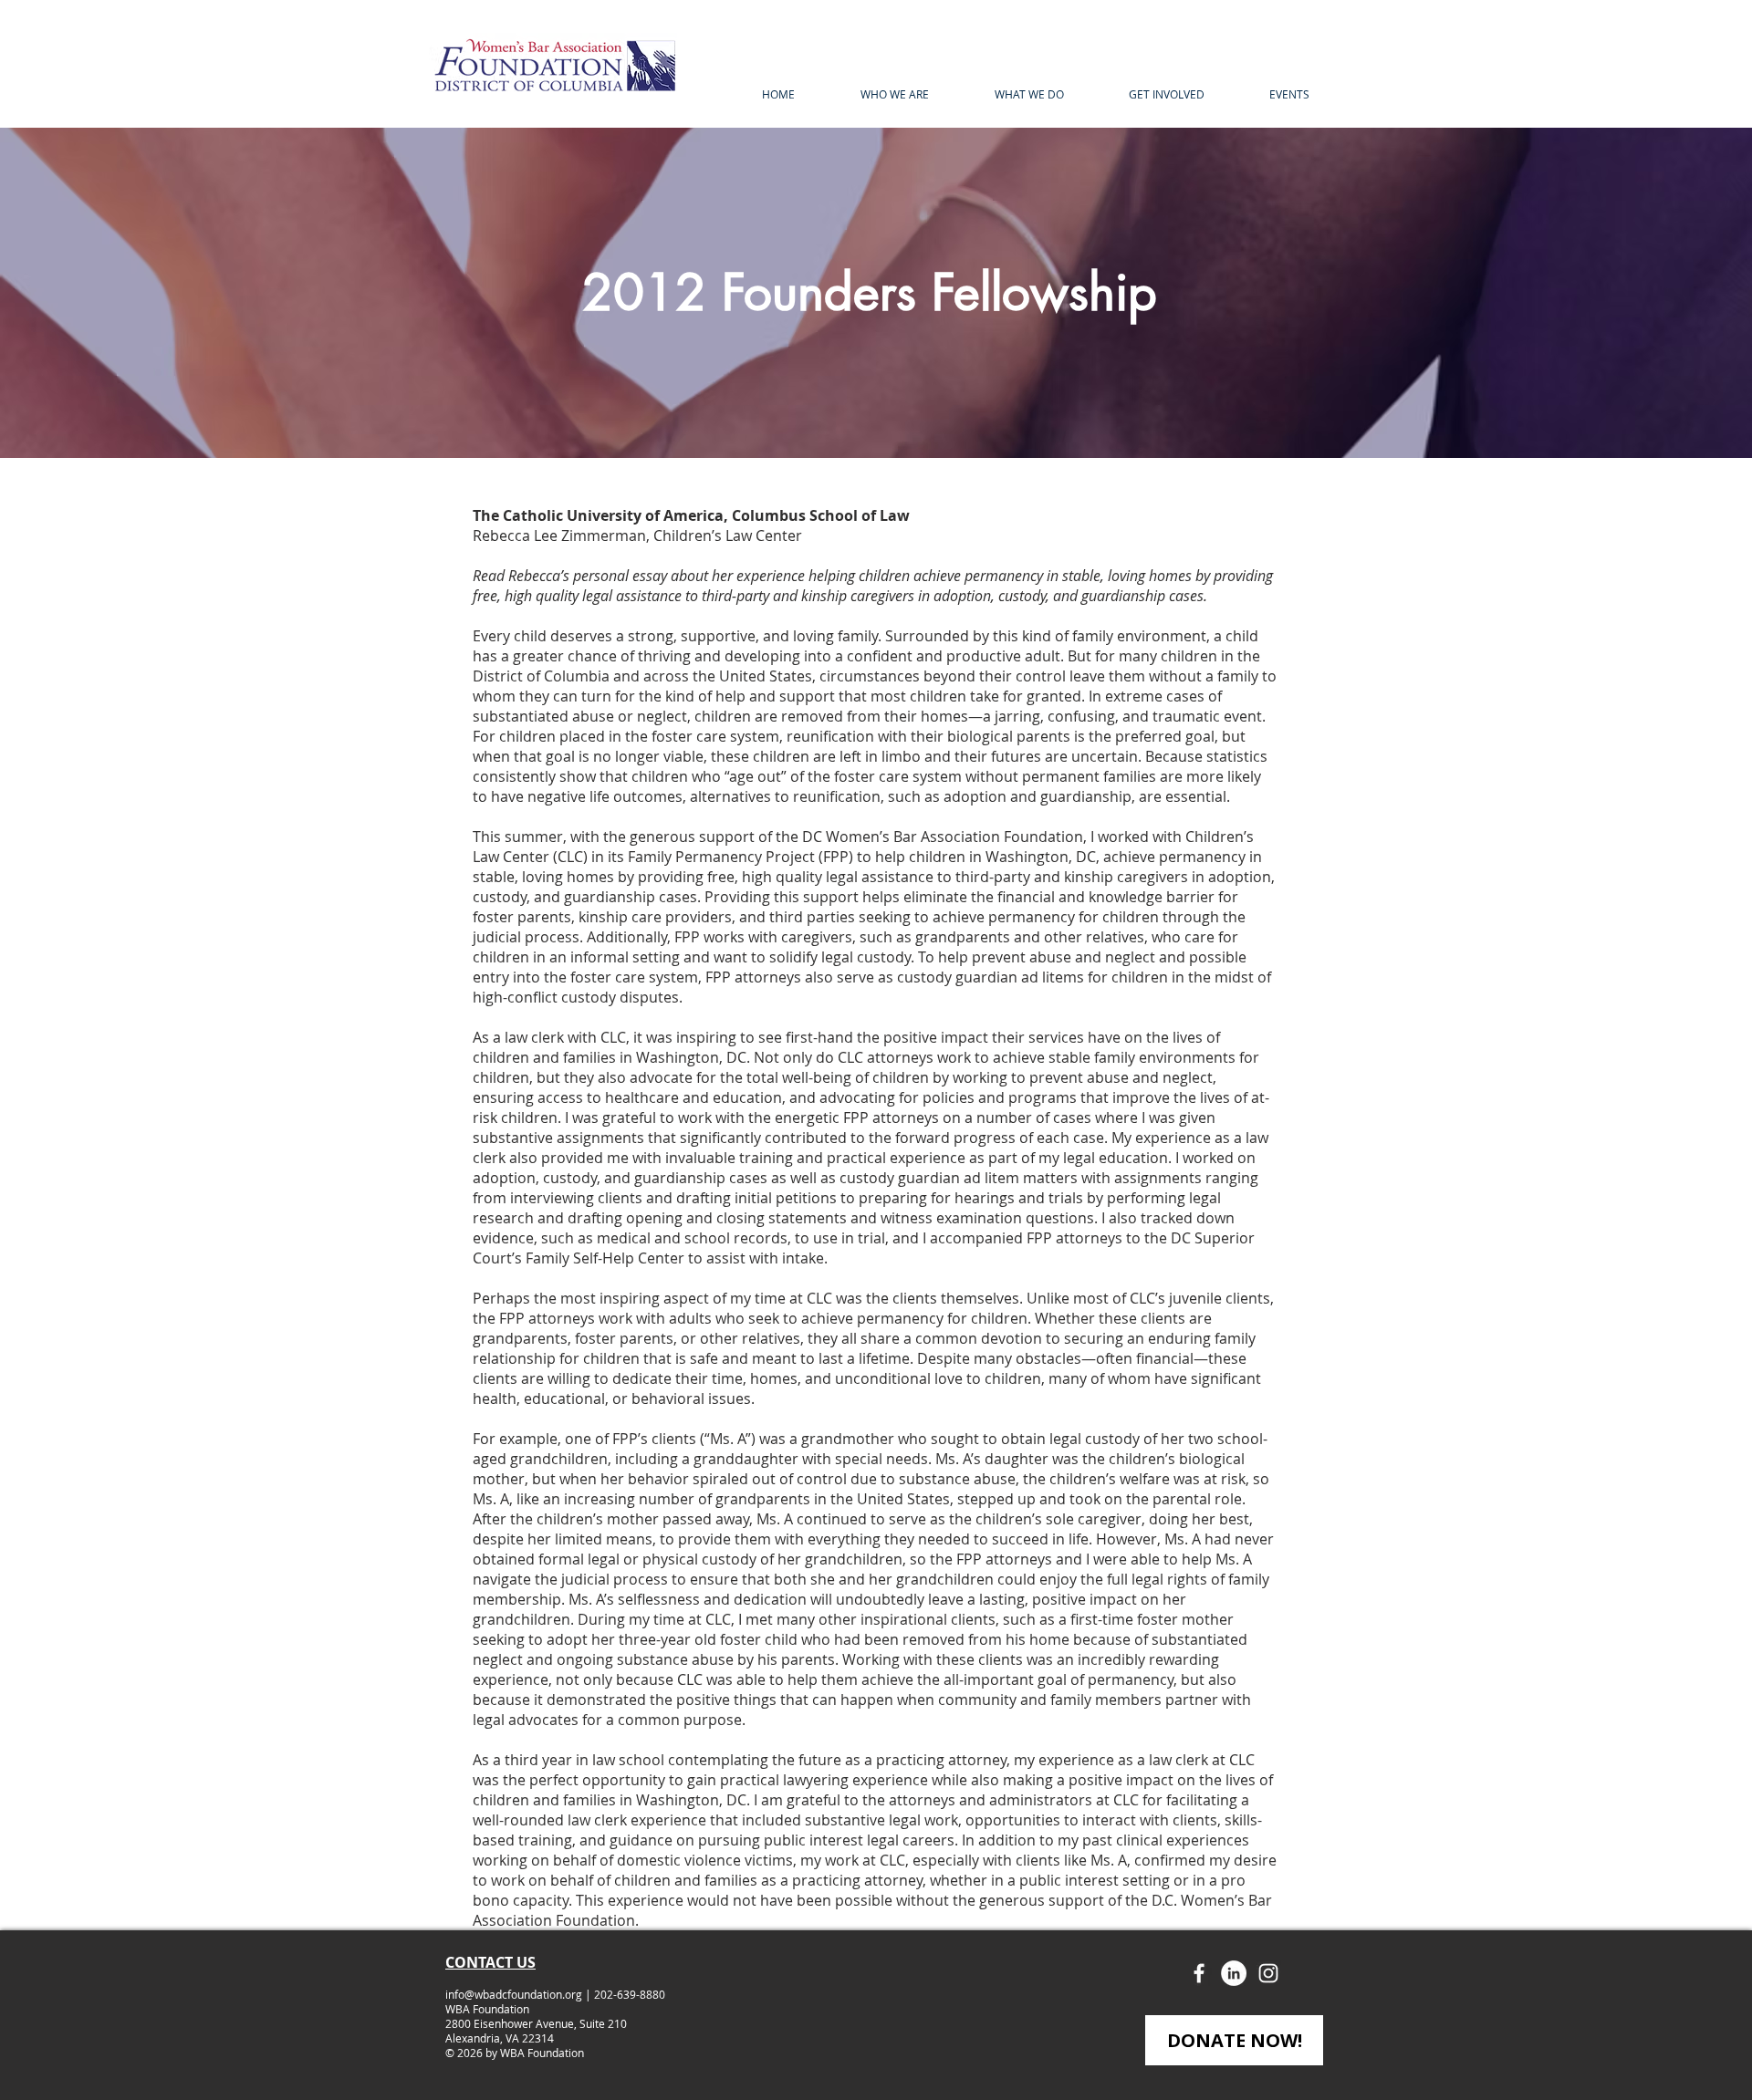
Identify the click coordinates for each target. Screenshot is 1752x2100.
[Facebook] (1199, 1973)
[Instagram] (1268, 1973)
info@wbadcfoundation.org (514, 1994)
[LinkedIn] (1234, 1973)
